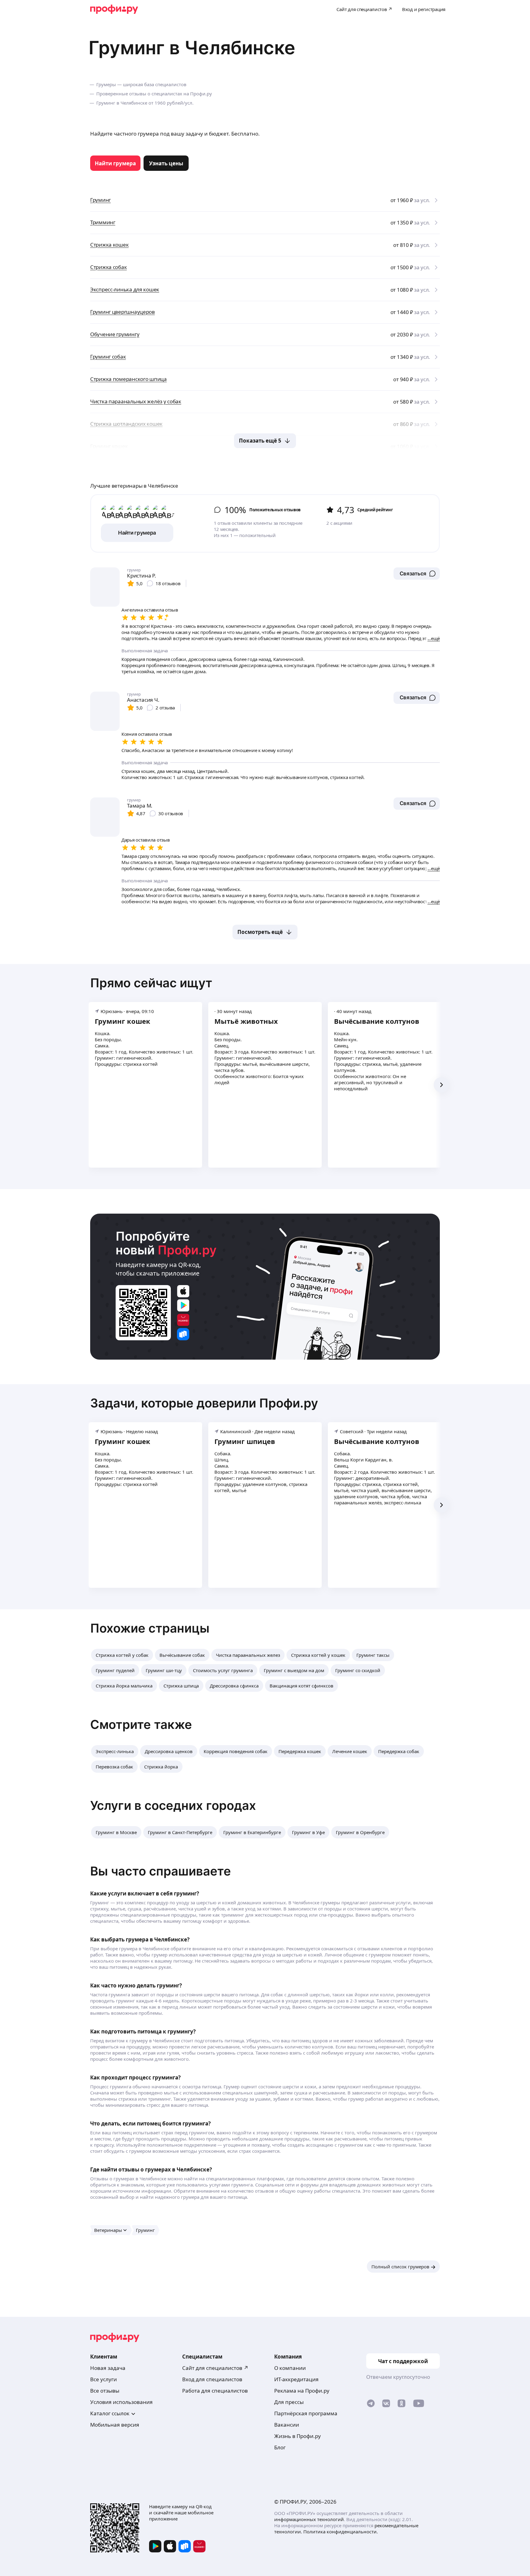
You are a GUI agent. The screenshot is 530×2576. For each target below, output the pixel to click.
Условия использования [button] (121, 2402)
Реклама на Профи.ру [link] (302, 2391)
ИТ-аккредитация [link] (296, 2379)
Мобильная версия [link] (115, 2425)
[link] (115, 163)
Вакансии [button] (287, 2425)
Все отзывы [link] (105, 2391)
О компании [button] (290, 2368)
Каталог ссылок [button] (110, 2413)
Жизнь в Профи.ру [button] (298, 2436)
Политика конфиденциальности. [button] (341, 2532)
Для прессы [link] (289, 2402)
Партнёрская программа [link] (306, 2413)
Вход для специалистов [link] (212, 2379)
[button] (417, 574)
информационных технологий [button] (309, 2519)
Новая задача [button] (108, 2368)
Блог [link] (280, 2447)
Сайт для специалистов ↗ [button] (215, 2368)
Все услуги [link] (104, 2379)
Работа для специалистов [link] (215, 2391)
